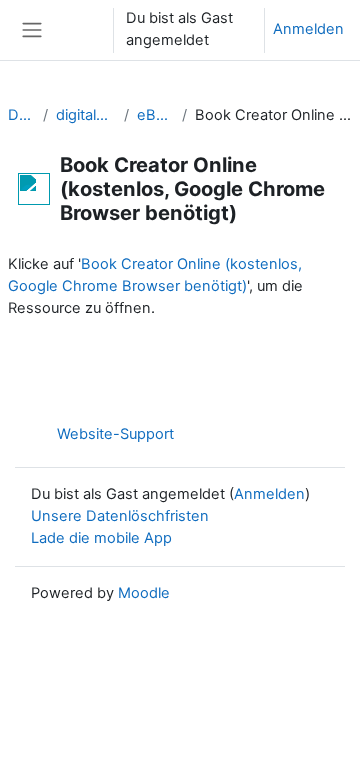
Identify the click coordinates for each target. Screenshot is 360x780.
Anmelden (308, 29)
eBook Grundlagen (156, 115)
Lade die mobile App (101, 538)
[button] (78, 30)
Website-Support (115, 434)
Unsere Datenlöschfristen (120, 516)
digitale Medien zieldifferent (86, 115)
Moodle (144, 593)
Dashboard (21, 115)
